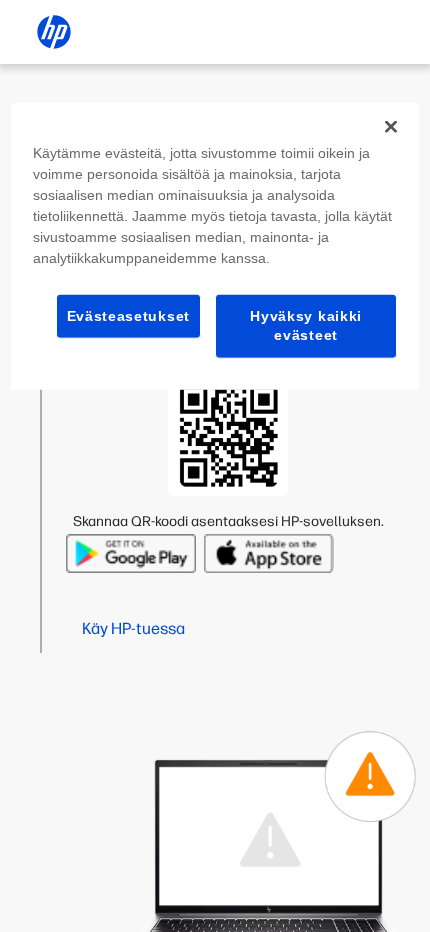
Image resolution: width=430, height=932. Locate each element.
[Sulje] (391, 126)
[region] (215, 245)
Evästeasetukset (129, 315)
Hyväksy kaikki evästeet (306, 325)
